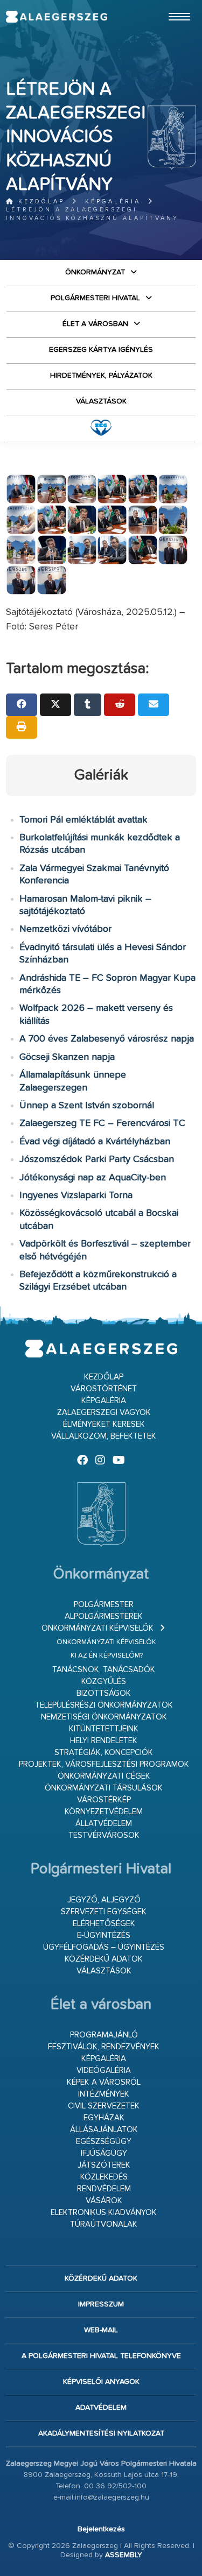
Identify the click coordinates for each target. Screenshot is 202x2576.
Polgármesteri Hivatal (95, 298)
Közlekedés (104, 2177)
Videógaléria (104, 2071)
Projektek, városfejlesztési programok (104, 1764)
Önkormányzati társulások (104, 1788)
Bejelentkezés (101, 2529)
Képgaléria (113, 201)
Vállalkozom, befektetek (104, 1436)
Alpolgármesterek (104, 1616)
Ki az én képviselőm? (107, 1656)
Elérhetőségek (104, 1924)
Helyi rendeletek (104, 1741)
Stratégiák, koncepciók (104, 1753)
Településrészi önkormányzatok (104, 1705)
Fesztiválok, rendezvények (104, 2047)
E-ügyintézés (104, 1935)
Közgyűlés (104, 1682)
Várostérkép (104, 1800)
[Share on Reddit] (120, 705)
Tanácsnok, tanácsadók (104, 1670)
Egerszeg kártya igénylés (101, 350)
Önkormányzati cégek (104, 1776)
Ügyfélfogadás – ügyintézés (104, 1947)
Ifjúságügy (104, 2153)
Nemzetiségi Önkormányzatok (104, 1717)
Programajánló (104, 2035)
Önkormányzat (95, 272)
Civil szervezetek (104, 2106)
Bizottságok (104, 1693)
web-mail (101, 2330)
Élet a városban (95, 324)
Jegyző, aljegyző (104, 1900)
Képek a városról (104, 2082)
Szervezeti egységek (104, 1912)
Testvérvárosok (104, 1835)
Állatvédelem (104, 1824)
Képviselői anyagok (101, 2382)
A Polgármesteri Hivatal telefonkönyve (101, 2356)
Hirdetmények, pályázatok (101, 376)
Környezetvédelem (104, 1812)
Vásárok (104, 2201)
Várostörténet (104, 1389)
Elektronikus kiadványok (104, 2213)
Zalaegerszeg (56, 17)
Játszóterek (104, 2165)
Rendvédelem (104, 2189)
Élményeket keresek (104, 1424)
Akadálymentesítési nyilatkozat (101, 2433)
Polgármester (104, 1605)
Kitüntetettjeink (104, 1729)
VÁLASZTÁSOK (101, 401)
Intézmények (104, 2094)
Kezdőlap (40, 201)
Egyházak (104, 2118)
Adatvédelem (101, 2408)
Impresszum (101, 2304)
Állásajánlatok (104, 2130)
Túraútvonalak (104, 2224)
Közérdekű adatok (104, 1959)
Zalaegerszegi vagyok (104, 1413)
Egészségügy (104, 2142)
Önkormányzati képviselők (97, 1628)
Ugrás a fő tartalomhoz (169, 5)
